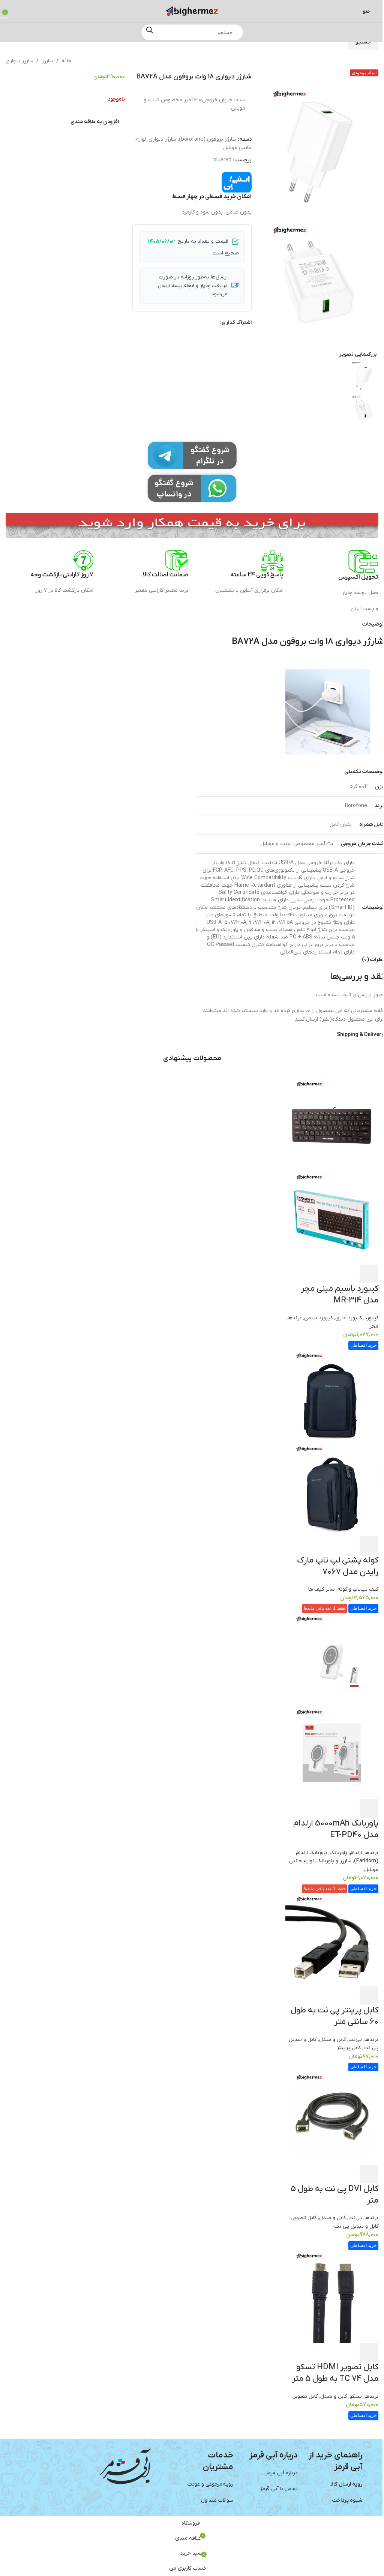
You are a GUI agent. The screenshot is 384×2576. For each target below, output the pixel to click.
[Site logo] (192, 11)
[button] (256, 248)
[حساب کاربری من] (16, 11)
